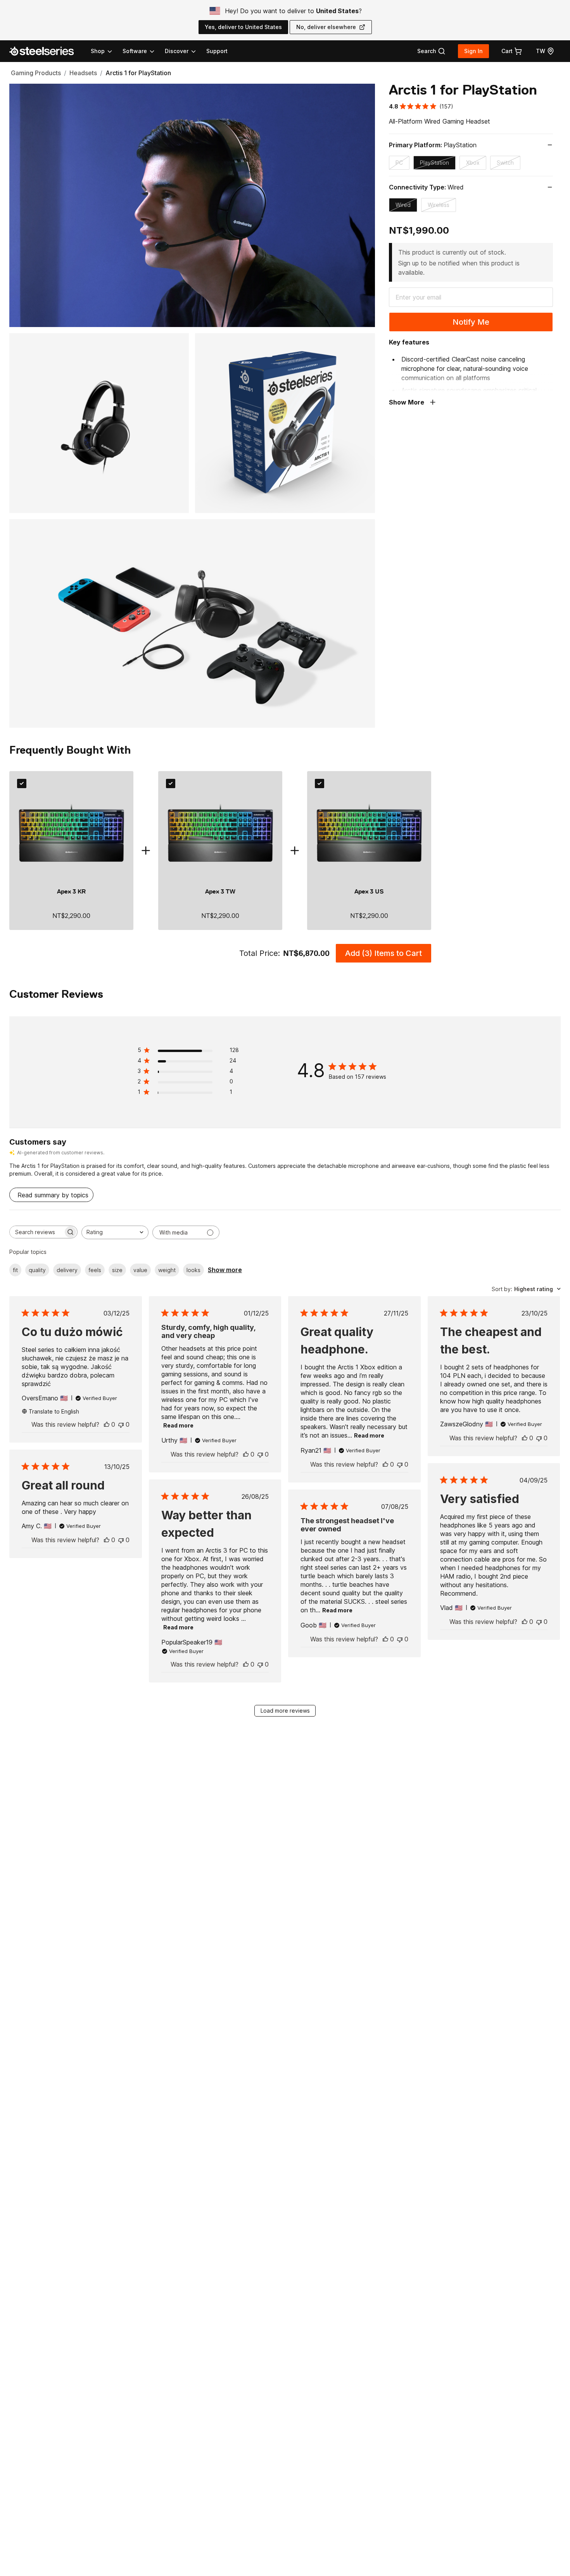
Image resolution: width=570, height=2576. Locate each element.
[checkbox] (22, 783)
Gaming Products (36, 73)
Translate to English (54, 1411)
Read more (178, 1425)
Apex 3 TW (220, 892)
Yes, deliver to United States (243, 27)
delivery (67, 1270)
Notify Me (471, 322)
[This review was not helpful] (121, 1424)
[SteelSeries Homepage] (46, 51)
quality (37, 1270)
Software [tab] (135, 51)
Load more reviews (285, 1711)
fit (15, 1270)
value (140, 1270)
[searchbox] (36, 1232)
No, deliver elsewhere (326, 27)
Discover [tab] (177, 51)
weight (167, 1270)
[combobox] (115, 1232)
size (117, 1270)
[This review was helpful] (107, 1424)
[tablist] (144, 51)
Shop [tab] (98, 51)
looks (193, 1270)
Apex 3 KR (71, 892)
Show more (225, 1270)
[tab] (431, 51)
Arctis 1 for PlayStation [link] (138, 73)
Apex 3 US (369, 892)
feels (95, 1270)
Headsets (83, 73)
